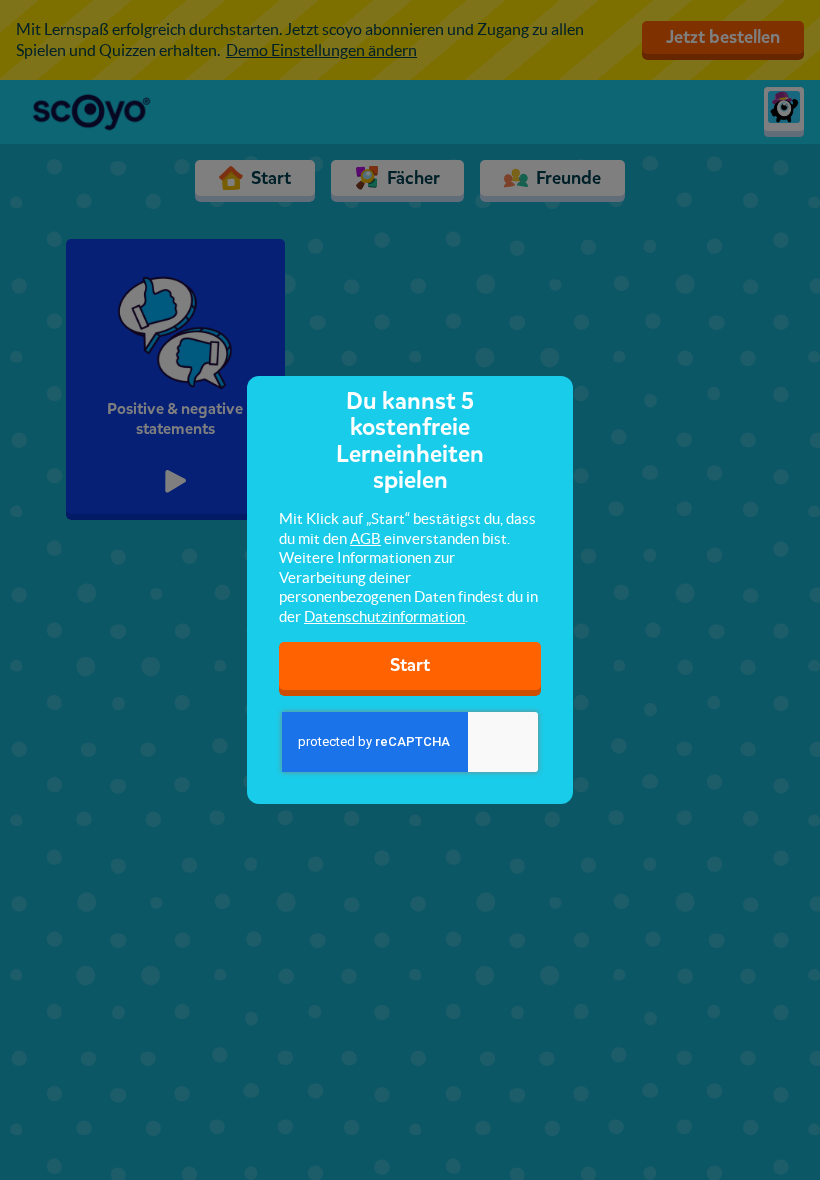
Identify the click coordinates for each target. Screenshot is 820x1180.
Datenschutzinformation (384, 616)
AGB (365, 538)
